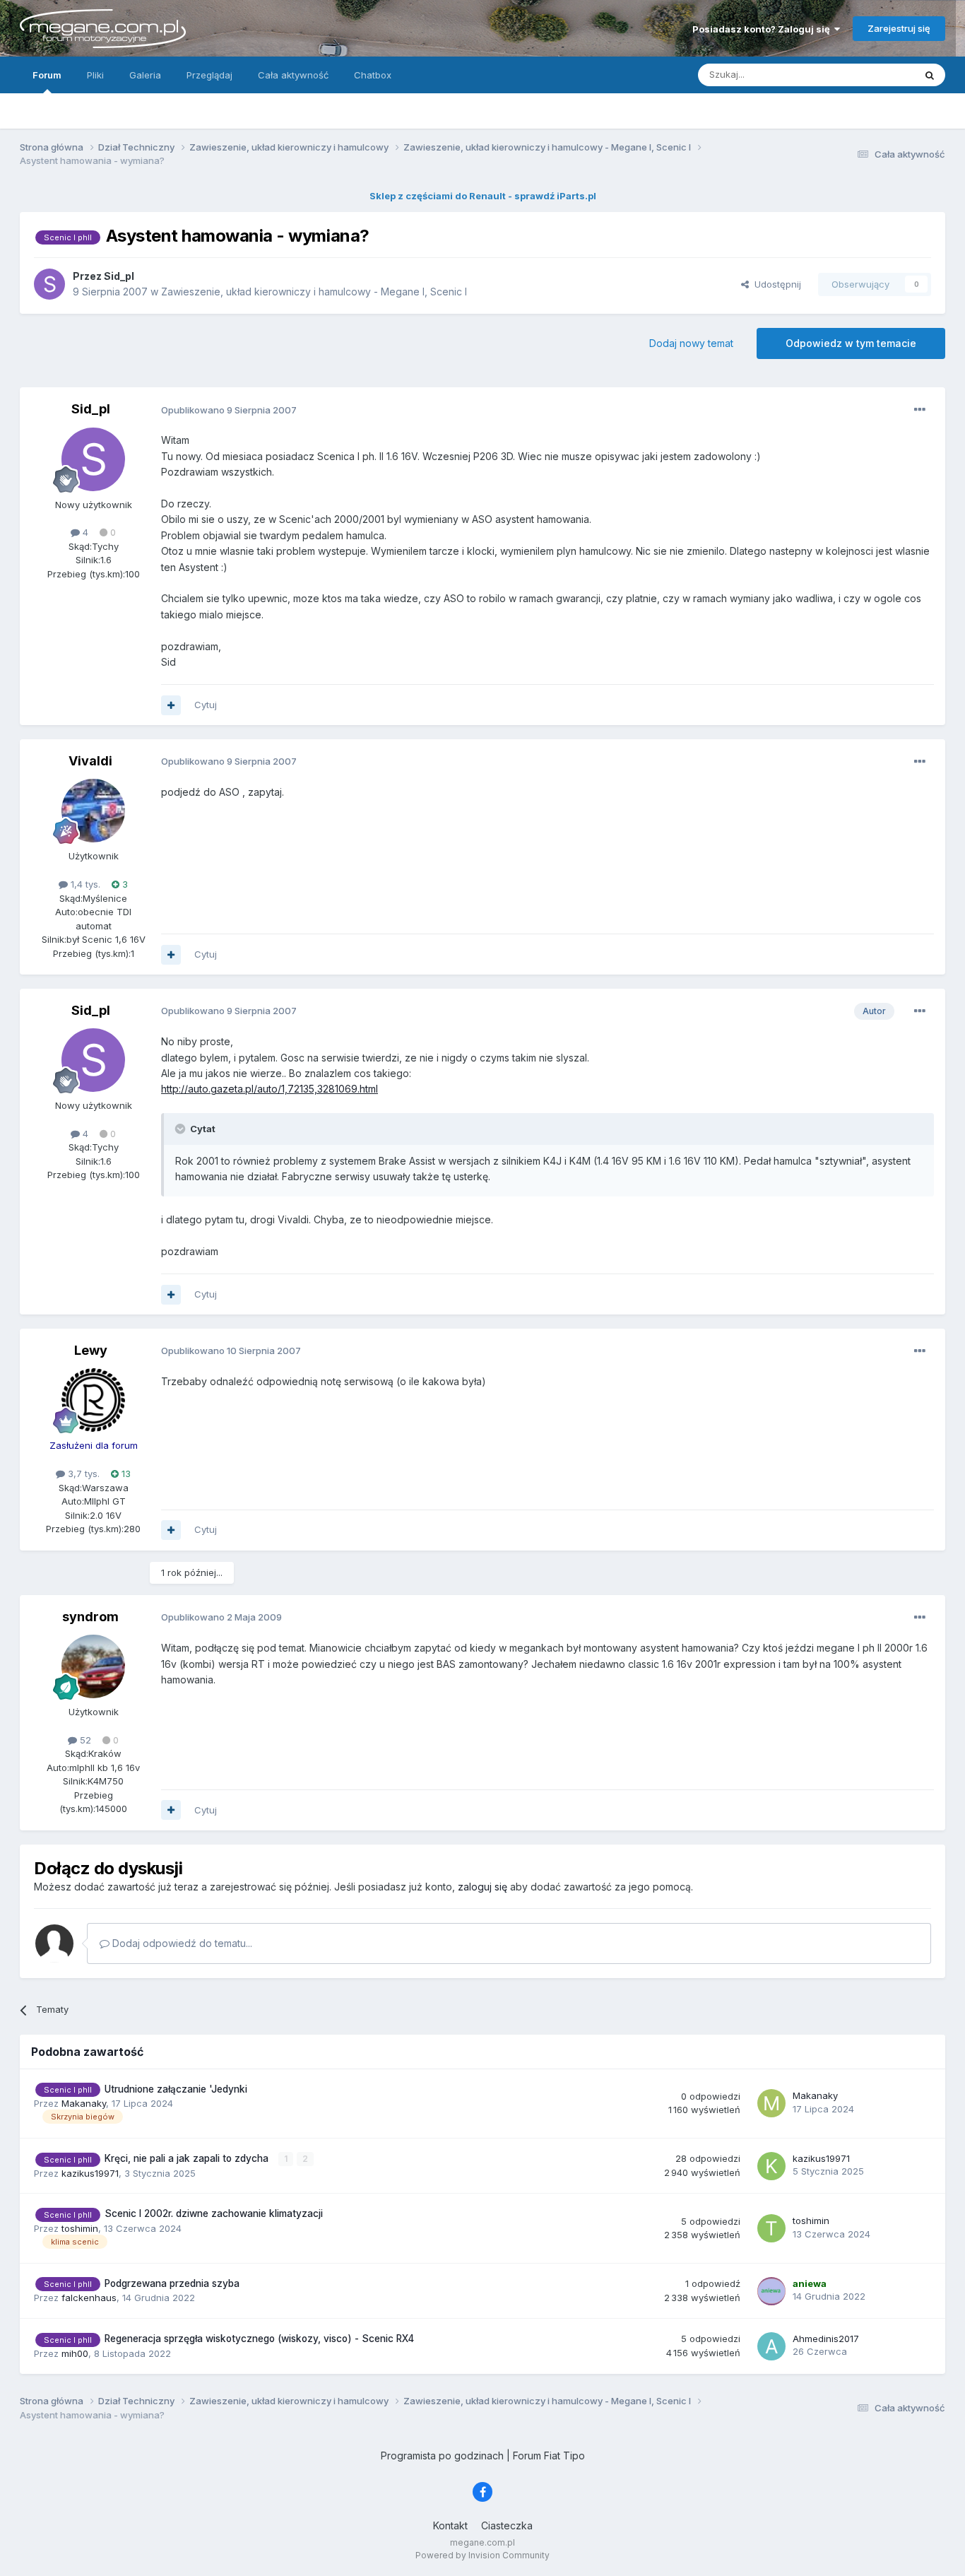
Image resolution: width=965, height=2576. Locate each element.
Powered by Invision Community (482, 2555)
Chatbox (373, 75)
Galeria (145, 75)
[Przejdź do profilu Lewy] (93, 1400)
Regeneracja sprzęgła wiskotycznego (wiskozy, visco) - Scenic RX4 (259, 2339)
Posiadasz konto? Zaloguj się (763, 29)
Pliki (95, 75)
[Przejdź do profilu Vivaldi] (93, 811)
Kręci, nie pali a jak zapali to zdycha (188, 2158)
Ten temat (874, 75)
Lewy (91, 1350)
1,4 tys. (84, 884)
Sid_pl (91, 409)
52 (84, 1740)
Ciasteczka (507, 2525)
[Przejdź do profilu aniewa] (771, 2291)
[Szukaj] (930, 75)
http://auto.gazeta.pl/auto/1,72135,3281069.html (270, 1089)
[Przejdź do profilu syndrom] (93, 1666)
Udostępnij (775, 284)
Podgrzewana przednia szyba (172, 2283)
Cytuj (206, 705)
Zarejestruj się (899, 28)
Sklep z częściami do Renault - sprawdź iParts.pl (483, 196)
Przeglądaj (209, 75)
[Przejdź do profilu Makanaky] (771, 2103)
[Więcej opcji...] (920, 410)
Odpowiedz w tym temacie (851, 343)
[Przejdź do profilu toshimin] (771, 2228)
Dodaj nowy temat (691, 343)
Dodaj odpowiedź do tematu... (181, 1943)
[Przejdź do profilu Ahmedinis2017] (771, 2346)
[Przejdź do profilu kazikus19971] (771, 2166)
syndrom (90, 1617)
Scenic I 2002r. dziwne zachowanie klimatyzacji (214, 2213)
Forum (47, 75)
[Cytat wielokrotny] (171, 705)
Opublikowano (229, 410)
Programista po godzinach (442, 2456)
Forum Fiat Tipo (549, 2456)
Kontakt (450, 2525)
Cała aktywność (293, 75)
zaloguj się (482, 1887)
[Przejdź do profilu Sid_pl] (49, 284)
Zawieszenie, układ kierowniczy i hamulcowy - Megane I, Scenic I (314, 292)
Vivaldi (90, 761)
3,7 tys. (82, 1474)
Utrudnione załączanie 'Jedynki (176, 2089)
